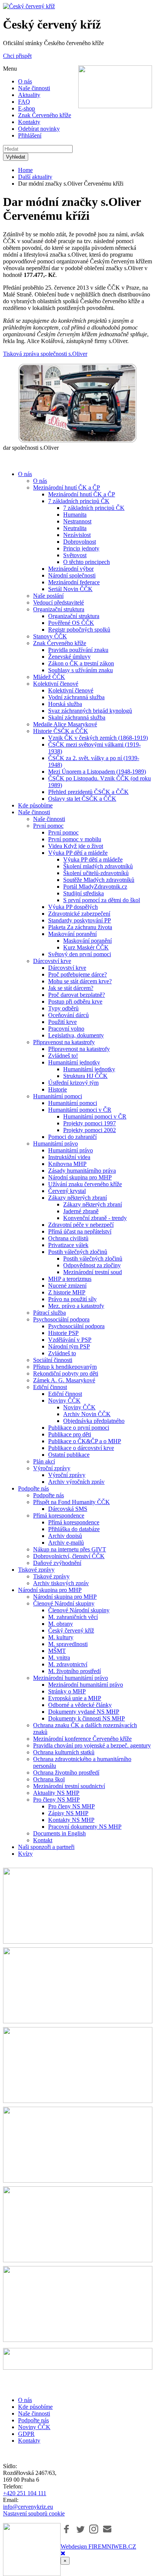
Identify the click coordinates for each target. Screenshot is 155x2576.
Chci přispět (17, 56)
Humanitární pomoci (58, 1096)
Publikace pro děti (70, 1434)
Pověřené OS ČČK (71, 623)
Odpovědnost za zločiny (92, 1265)
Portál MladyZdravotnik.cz (95, 887)
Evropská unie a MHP (75, 1698)
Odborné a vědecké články (80, 1705)
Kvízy (25, 1854)
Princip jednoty (81, 548)
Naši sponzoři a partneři (46, 1847)
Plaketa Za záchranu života (80, 927)
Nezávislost (77, 535)
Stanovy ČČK (50, 636)
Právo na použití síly (72, 1299)
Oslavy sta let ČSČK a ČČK (82, 799)
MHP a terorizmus (70, 1279)
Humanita (75, 515)
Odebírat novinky (39, 129)
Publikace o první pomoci (79, 1428)
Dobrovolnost (80, 542)
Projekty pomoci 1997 (90, 1123)
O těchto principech (87, 562)
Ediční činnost (50, 1387)
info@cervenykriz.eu (28, 2507)
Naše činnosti (34, 88)
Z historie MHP (67, 1292)
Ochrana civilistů (68, 1238)
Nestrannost (77, 521)
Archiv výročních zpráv (76, 1482)
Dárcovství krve (52, 961)
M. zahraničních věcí (73, 1617)
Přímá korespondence (59, 1516)
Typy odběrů (63, 1008)
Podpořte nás (33, 1488)
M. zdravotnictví (68, 1664)
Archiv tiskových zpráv (61, 1583)
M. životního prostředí (74, 1671)
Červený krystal (67, 1191)
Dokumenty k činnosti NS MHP (87, 1718)
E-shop (27, 108)
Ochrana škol (49, 1779)
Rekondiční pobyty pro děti (66, 1373)
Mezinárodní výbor (71, 569)
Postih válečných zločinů (78, 1252)
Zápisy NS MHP (68, 1813)
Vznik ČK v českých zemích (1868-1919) (98, 738)
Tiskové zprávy (36, 1570)
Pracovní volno (66, 1029)
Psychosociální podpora (61, 1319)
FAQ (24, 102)
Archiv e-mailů (66, 1543)
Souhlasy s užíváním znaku (81, 670)
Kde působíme (35, 805)
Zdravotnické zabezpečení (79, 914)
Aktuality (29, 95)
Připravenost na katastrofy (64, 1042)
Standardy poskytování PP (80, 920)
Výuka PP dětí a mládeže (78, 853)
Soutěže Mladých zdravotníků (99, 880)
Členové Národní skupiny (64, 1603)
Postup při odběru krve (75, 1002)
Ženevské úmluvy (69, 657)
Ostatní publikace (69, 1455)
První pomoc (48, 826)
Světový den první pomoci (80, 954)
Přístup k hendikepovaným (65, 1367)
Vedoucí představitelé (59, 602)
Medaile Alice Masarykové (65, 724)
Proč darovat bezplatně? (77, 995)
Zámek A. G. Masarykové (64, 1380)
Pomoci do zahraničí (72, 1137)
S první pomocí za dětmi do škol (102, 900)
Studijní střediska (84, 893)
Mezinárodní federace (74, 582)
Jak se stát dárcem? (71, 988)
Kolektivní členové (56, 684)
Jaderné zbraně (81, 1211)
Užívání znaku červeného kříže (85, 1184)
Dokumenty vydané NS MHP (84, 1712)
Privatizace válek (68, 1245)
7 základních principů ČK (79, 501)
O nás (25, 81)
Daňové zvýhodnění (57, 1563)
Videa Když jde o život (76, 846)
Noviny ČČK (64, 1401)
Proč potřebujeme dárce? (77, 974)
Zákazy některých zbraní (77, 1198)
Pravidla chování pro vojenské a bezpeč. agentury (92, 1745)
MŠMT (57, 1651)
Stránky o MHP (67, 1691)
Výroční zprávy (52, 1468)
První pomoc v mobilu (75, 839)
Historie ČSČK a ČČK (61, 731)
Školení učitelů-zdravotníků (96, 873)
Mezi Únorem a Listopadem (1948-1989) (97, 772)
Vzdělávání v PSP (70, 1340)
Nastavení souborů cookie (34, 2513)
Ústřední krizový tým (73, 1083)
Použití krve (62, 1022)
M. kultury (61, 1637)
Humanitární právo (55, 1144)
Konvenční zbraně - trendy (95, 1218)
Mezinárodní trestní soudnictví (69, 1786)
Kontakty (29, 122)
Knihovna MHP (67, 1164)
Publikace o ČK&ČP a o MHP (85, 1441)
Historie (58, 1089)
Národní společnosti (72, 575)
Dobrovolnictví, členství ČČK (69, 1556)
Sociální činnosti (53, 1360)
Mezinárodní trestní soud (93, 1272)
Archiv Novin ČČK (87, 1414)
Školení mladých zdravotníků (98, 866)
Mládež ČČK (49, 677)
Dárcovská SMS (68, 1509)
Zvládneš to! (63, 1056)
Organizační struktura (59, 609)
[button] (67, 2529)
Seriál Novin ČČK (70, 589)
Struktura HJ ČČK (85, 1076)
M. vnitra (59, 1658)
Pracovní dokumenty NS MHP (85, 1827)
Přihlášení (30, 135)
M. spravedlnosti (68, 1644)
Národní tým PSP (69, 1346)
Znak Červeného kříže (45, 115)
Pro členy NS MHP (56, 1800)
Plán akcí (44, 1461)
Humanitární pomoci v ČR (80, 1110)
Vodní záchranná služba (76, 697)
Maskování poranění (72, 934)
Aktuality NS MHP (56, 1793)
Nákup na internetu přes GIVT (70, 1549)
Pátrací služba (49, 1313)
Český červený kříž (71, 1630)
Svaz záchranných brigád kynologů (90, 711)
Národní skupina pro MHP (80, 1177)
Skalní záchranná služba (77, 717)
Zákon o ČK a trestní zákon (81, 663)
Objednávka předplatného (94, 1421)
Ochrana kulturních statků (64, 1752)
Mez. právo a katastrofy (76, 1306)
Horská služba (65, 704)
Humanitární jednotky (74, 1062)
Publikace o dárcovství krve (81, 1448)
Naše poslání (48, 596)
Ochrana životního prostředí (66, 1773)
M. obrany (61, 1624)
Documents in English (59, 1833)
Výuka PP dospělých (73, 907)
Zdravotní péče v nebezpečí (81, 1225)
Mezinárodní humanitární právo (71, 1678)
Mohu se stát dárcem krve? (80, 981)
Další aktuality (35, 177)
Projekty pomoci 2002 (90, 1130)
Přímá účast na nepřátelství (80, 1231)
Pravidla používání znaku (78, 650)
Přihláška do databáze (74, 1529)
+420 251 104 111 (25, 2493)
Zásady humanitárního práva (82, 1171)
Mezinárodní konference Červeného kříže (82, 1739)
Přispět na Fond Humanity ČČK (71, 1502)
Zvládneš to (62, 1353)
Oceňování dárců (68, 1015)
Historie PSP (63, 1333)
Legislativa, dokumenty (76, 1035)
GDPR (26, 2434)
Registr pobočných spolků (79, 630)
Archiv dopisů (65, 1536)
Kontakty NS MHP (71, 1820)
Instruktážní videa (69, 1157)
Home (25, 170)
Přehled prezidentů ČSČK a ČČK (88, 792)
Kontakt (43, 1840)
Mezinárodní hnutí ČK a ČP (67, 488)
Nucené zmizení (67, 1286)
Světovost (75, 555)
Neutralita (75, 528)
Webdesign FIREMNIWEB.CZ (98, 2547)
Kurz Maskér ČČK (86, 947)
